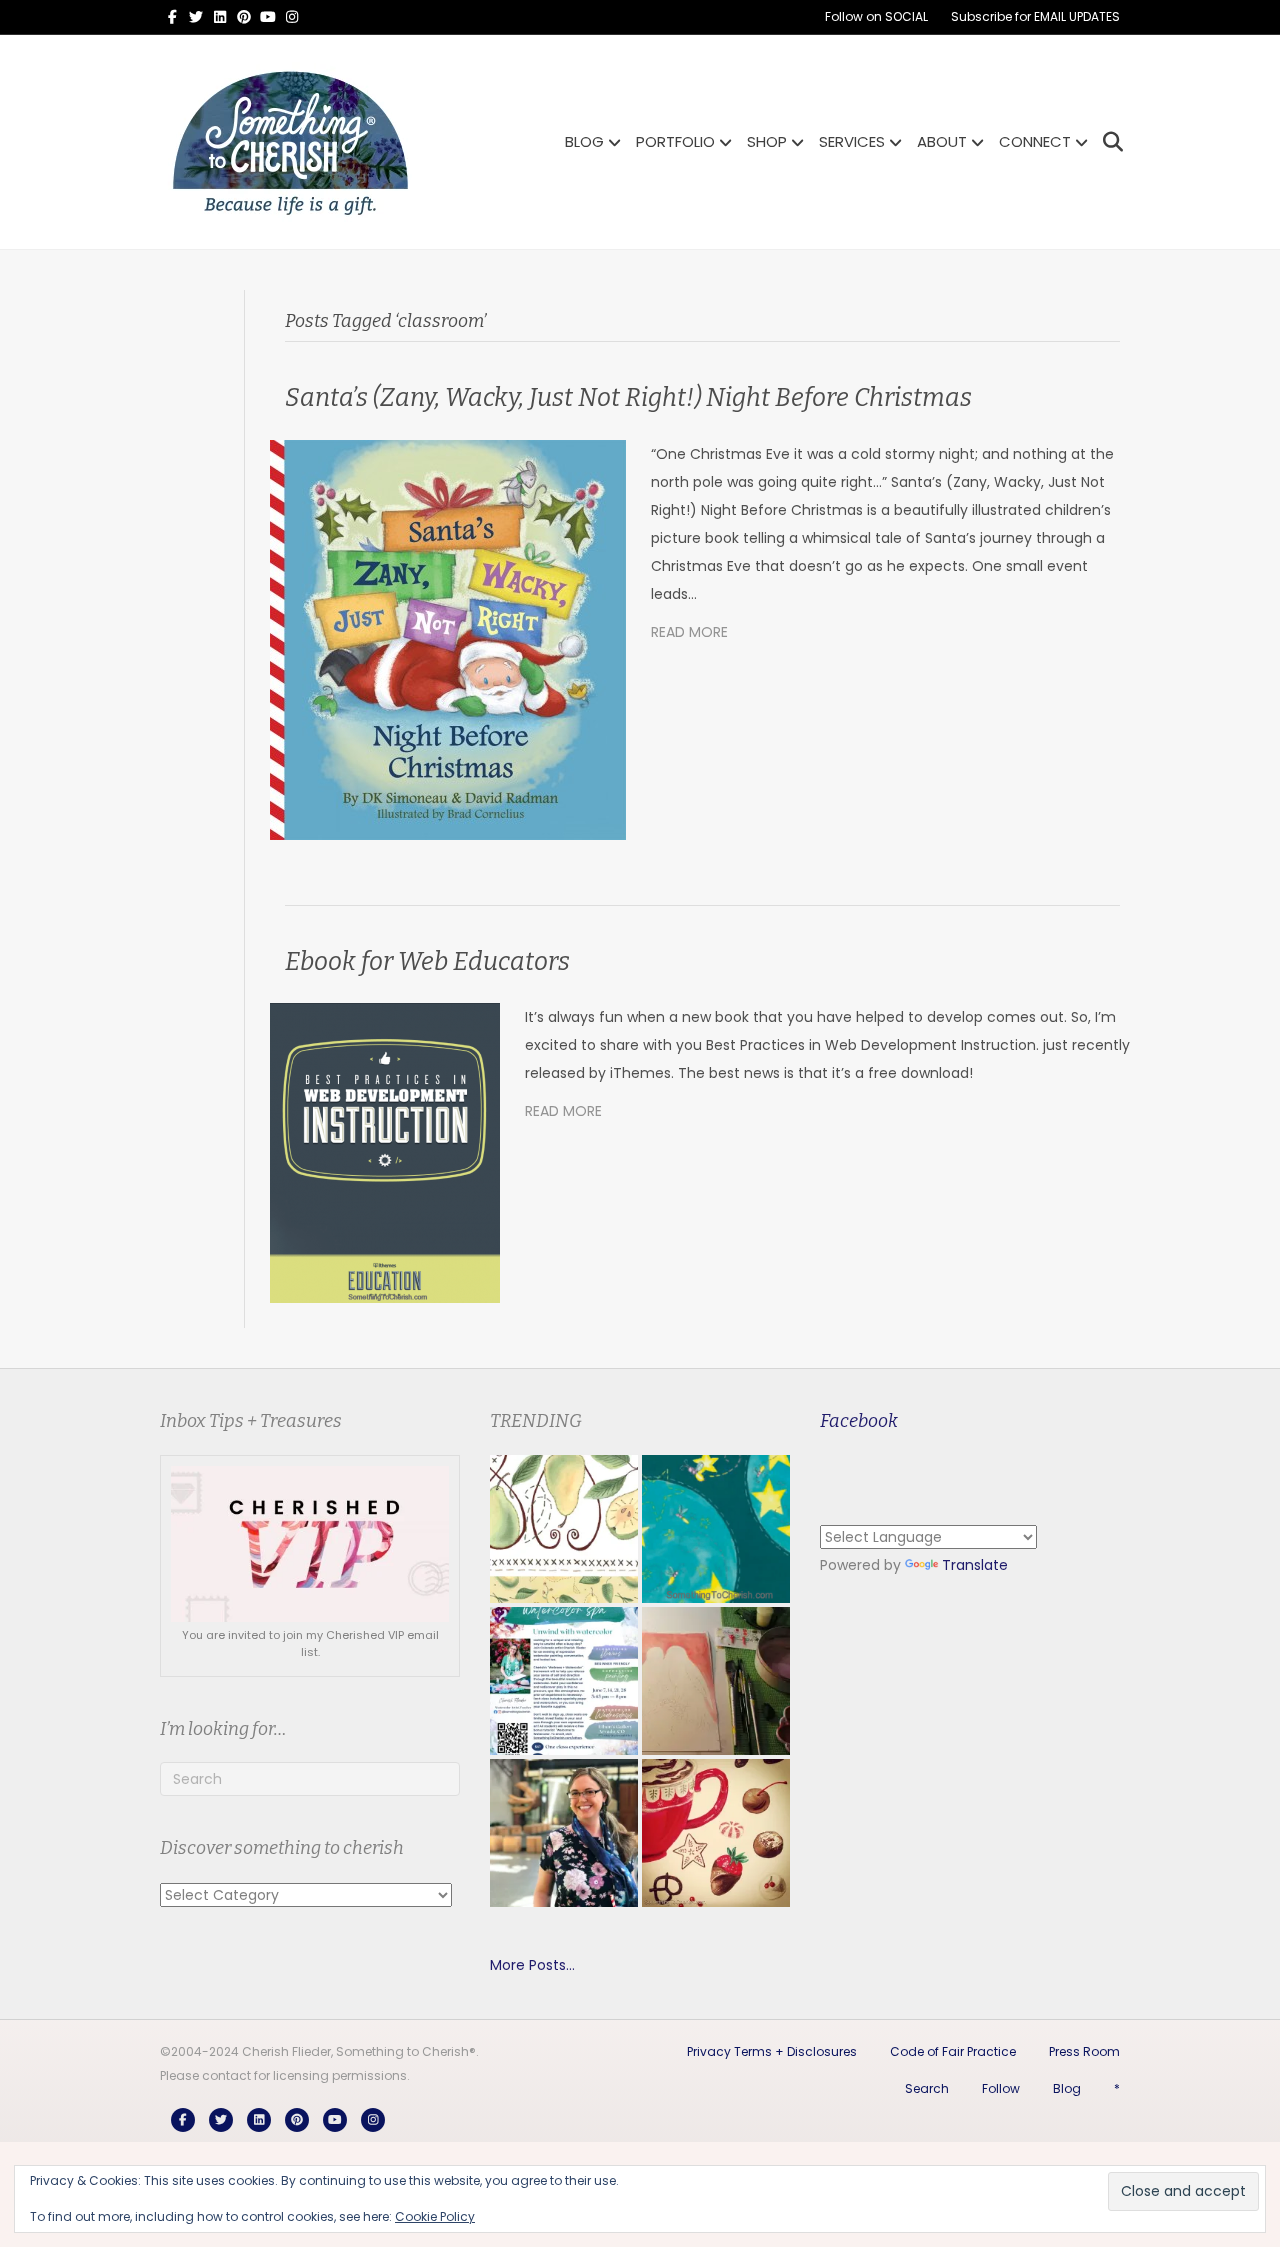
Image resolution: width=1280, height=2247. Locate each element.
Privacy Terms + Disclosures (772, 2051)
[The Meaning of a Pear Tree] (564, 1529)
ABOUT (942, 141)
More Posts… (532, 1965)
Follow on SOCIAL (876, 16)
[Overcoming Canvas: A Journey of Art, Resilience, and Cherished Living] (564, 1833)
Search (927, 2088)
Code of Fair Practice (953, 2051)
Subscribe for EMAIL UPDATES (1035, 16)
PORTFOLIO (675, 141)
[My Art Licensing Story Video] (716, 1529)
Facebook (859, 1421)
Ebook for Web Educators (427, 962)
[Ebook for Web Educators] (385, 1152)
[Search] (1107, 142)
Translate (975, 1565)
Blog (1067, 2088)
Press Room (1084, 2051)
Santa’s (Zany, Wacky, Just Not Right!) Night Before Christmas (628, 398)
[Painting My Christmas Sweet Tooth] (716, 1833)
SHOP (767, 141)
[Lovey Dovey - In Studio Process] (716, 1681)
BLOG (584, 141)
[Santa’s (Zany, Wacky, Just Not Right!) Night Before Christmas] (448, 639)
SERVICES (852, 141)
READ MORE (689, 632)
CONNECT (1035, 141)
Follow (1001, 2088)
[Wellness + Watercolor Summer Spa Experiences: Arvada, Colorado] (564, 1681)
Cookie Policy (435, 2216)
